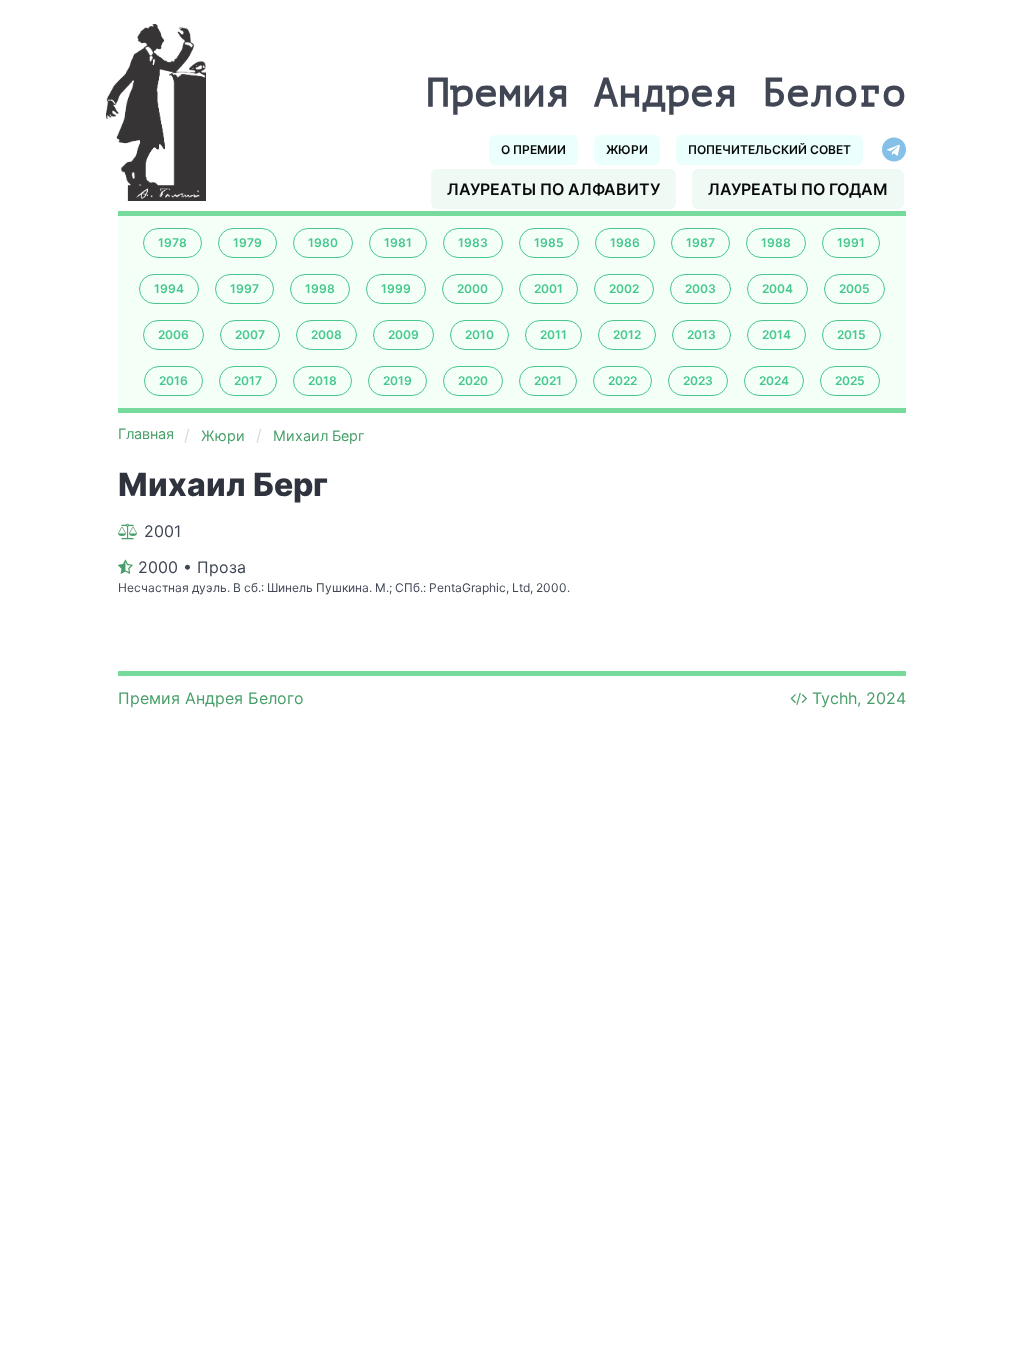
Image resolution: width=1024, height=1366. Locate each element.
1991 (851, 242)
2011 (553, 334)
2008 (326, 334)
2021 (548, 380)
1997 (244, 288)
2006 (173, 334)
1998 (320, 288)
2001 (548, 288)
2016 (173, 380)
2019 (397, 380)
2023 (698, 380)
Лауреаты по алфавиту (553, 189)
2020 (473, 380)
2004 (777, 288)
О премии (533, 149)
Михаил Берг (319, 435)
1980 (323, 242)
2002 (624, 288)
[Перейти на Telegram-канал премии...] (894, 150)
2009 (403, 334)
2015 (851, 334)
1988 (776, 242)
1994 (169, 288)
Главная (146, 433)
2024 (774, 380)
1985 (549, 242)
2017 (248, 380)
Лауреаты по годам (798, 189)
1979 (247, 242)
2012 (627, 334)
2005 (854, 288)
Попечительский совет (769, 149)
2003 (700, 288)
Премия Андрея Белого (211, 698)
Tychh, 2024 (859, 698)
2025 (850, 380)
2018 (322, 380)
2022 (622, 380)
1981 (398, 242)
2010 (479, 334)
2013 (701, 334)
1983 (473, 242)
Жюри (627, 149)
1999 (396, 288)
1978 (172, 242)
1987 (700, 242)
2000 (472, 288)
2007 (250, 334)
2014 (776, 334)
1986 (625, 242)
